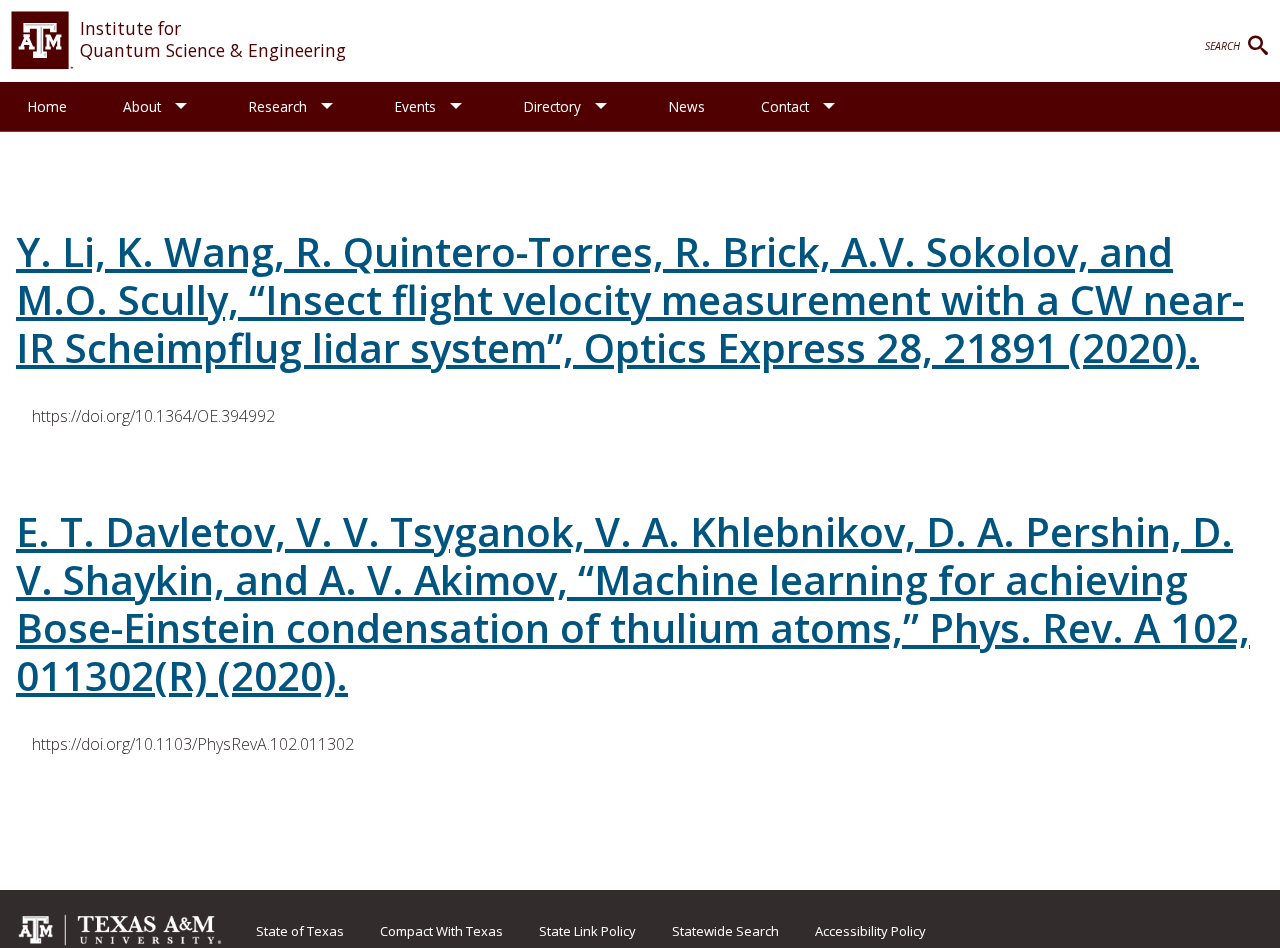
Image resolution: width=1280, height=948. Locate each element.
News (687, 106)
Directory (552, 106)
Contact (785, 106)
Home (47, 106)
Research (278, 106)
